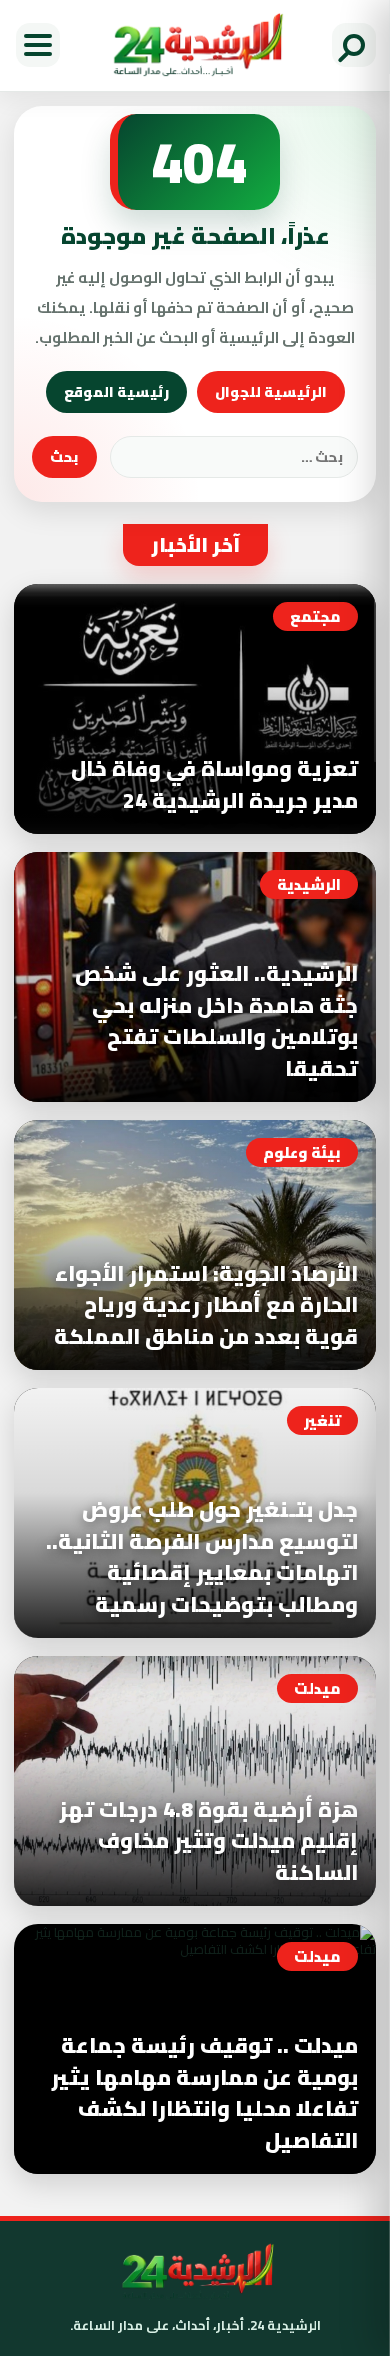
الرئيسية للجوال (271, 392)
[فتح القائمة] (38, 45)
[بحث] (354, 45)
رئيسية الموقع (116, 392)
